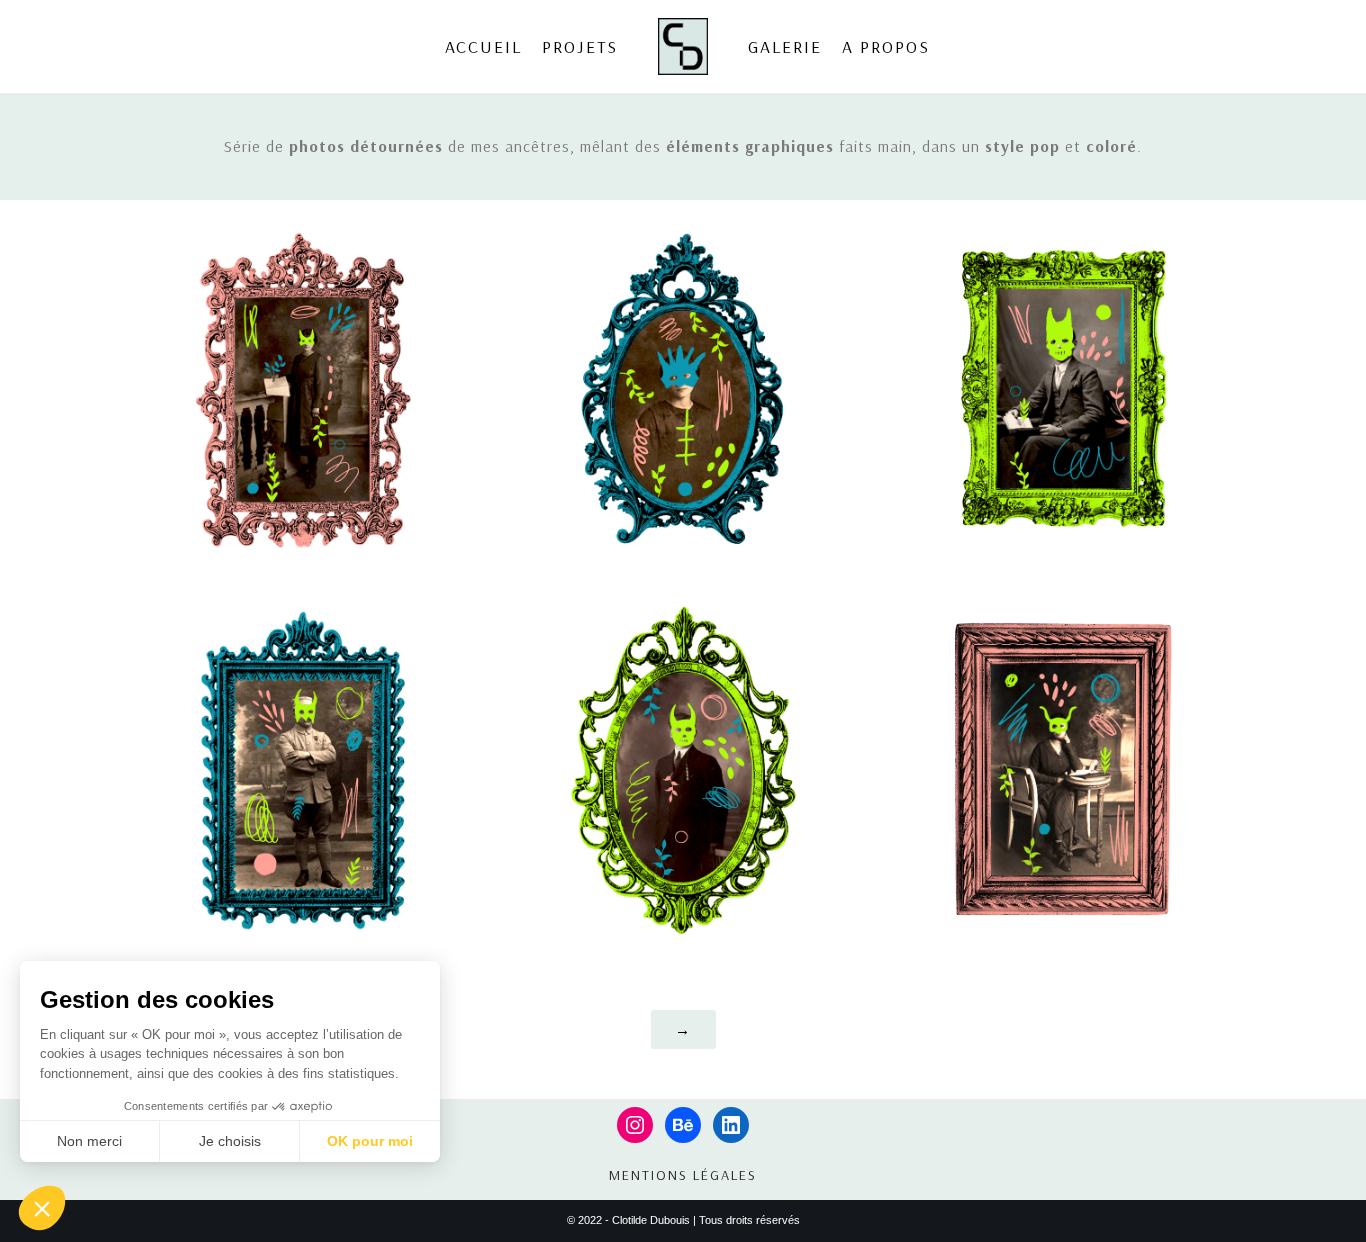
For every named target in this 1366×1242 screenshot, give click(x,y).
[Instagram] (635, 1125)
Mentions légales (683, 1175)
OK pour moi (370, 1141)
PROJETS (580, 46)
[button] (42, 1208)
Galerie (785, 46)
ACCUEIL (483, 46)
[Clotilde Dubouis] (688, 46)
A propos (886, 46)
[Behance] (683, 1125)
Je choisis (230, 1141)
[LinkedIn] (731, 1125)
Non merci (89, 1141)
